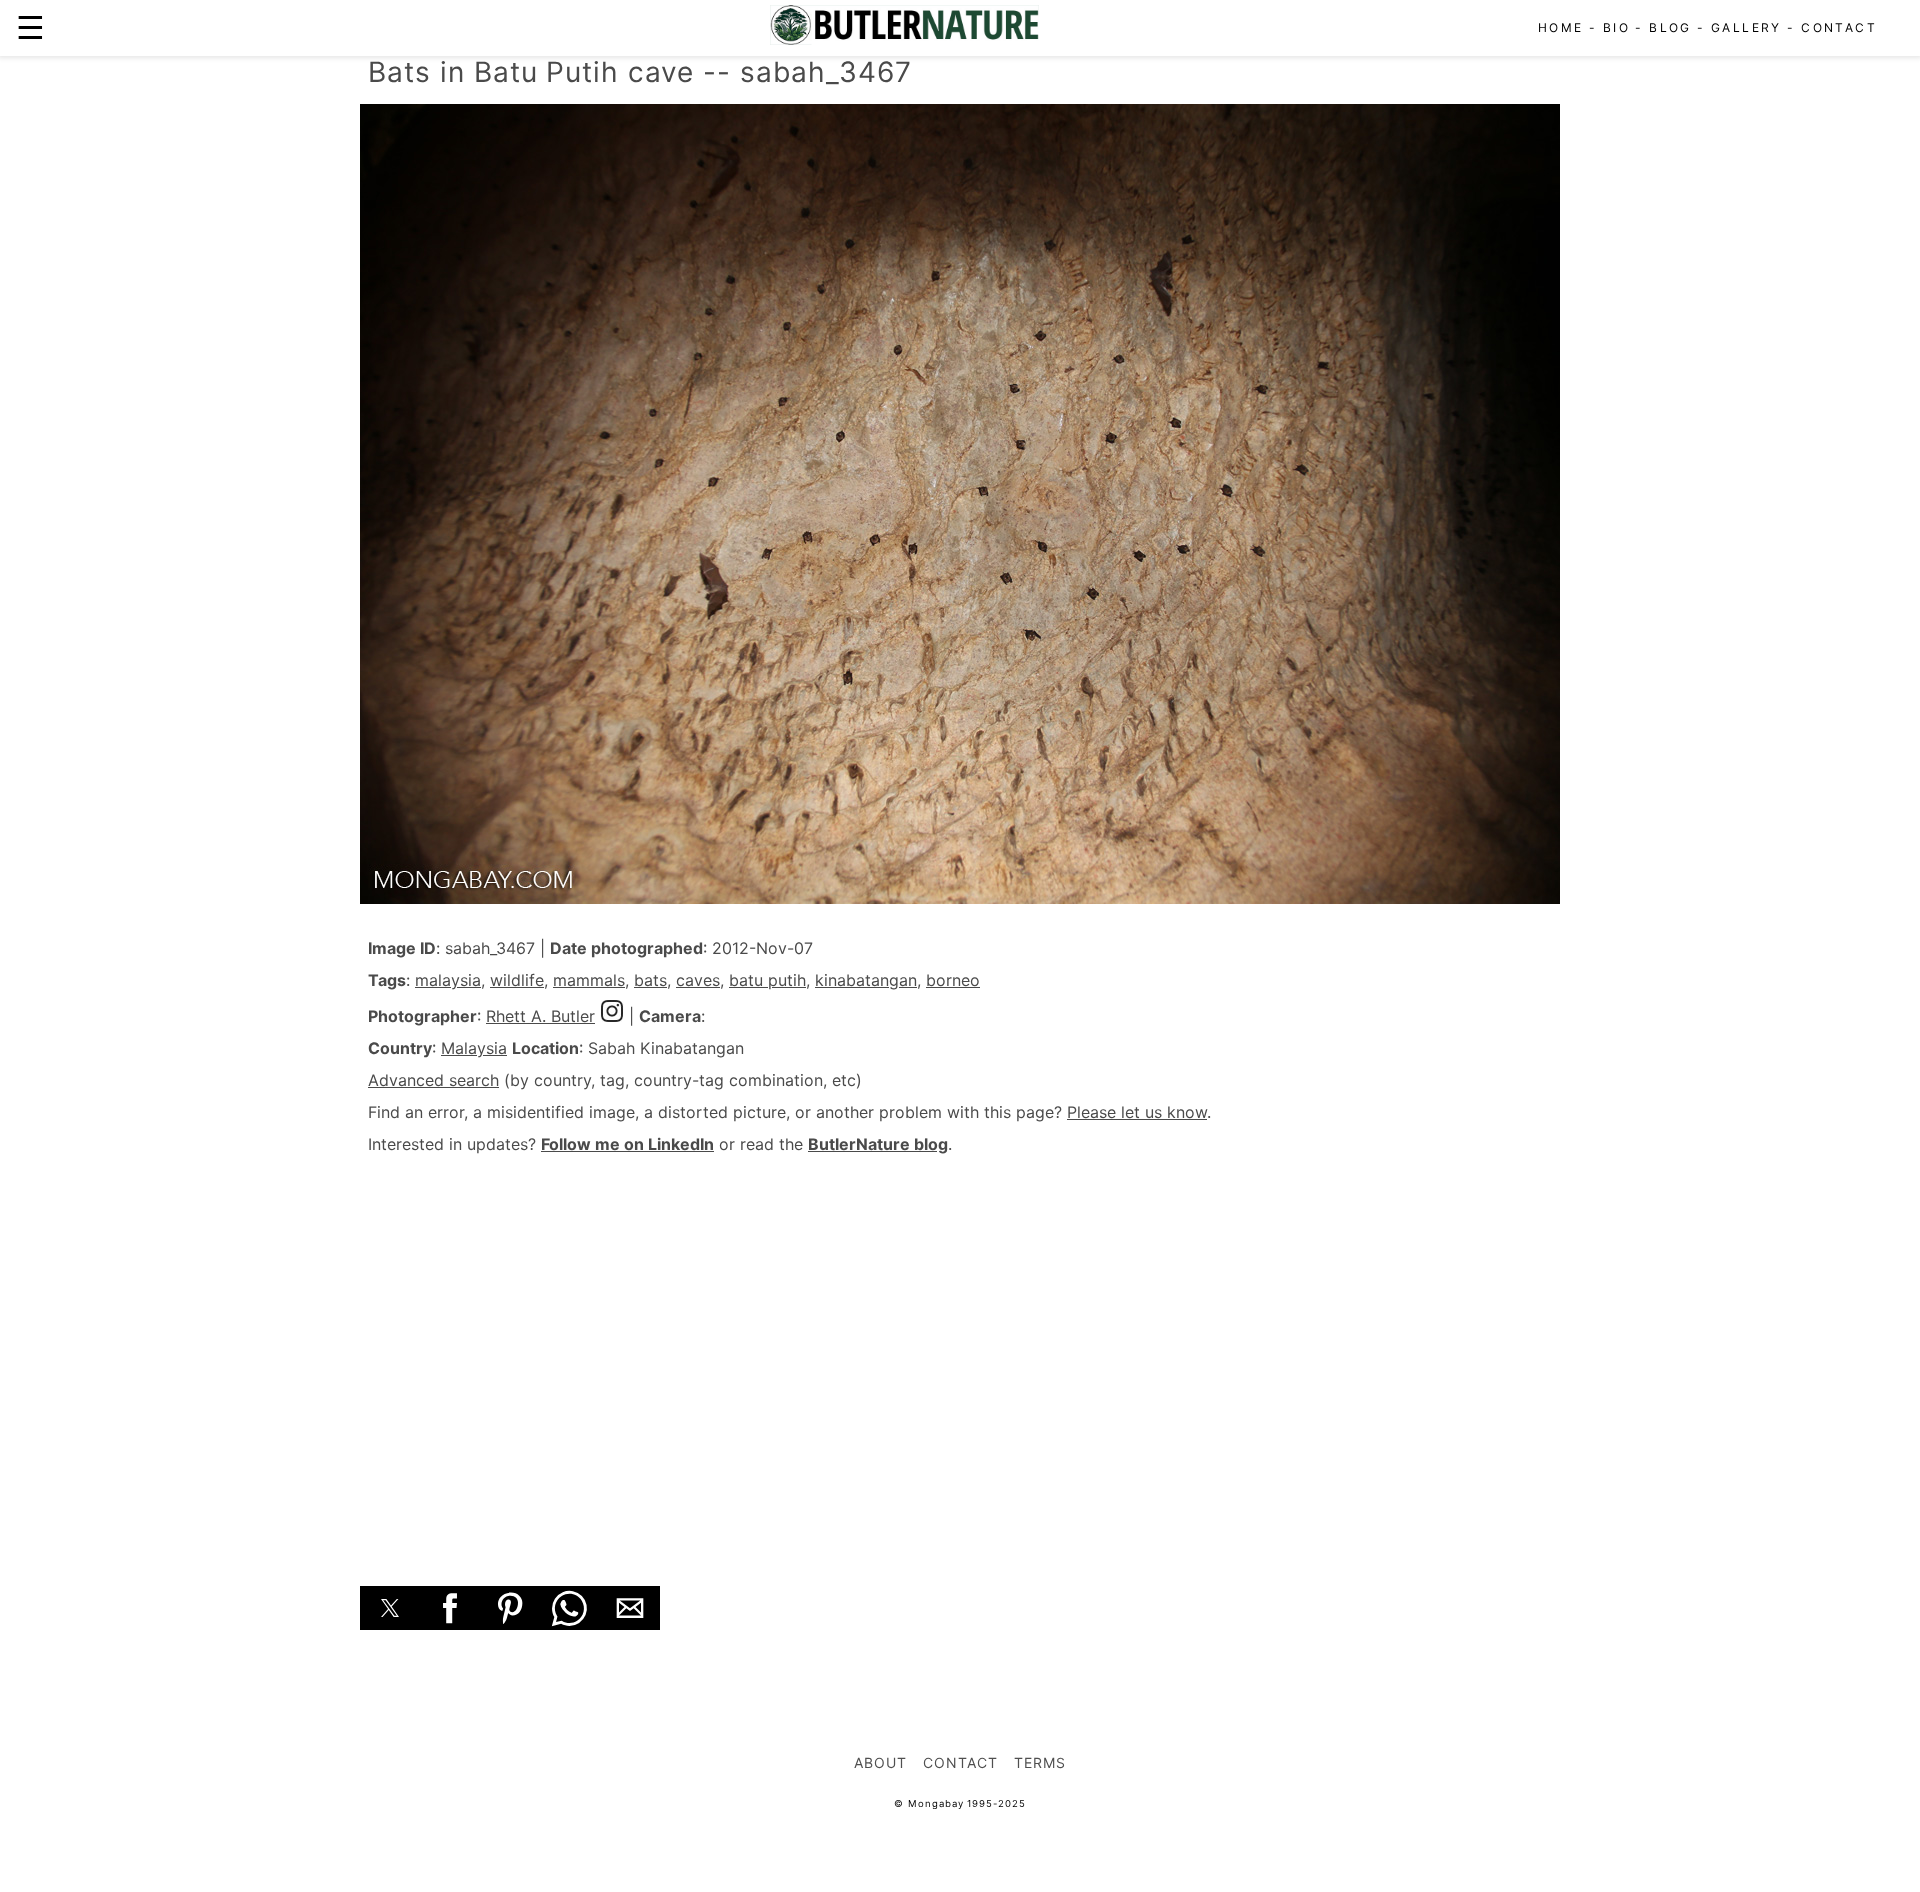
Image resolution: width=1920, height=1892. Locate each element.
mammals (589, 980)
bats (650, 980)
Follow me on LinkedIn (627, 1144)
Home (1561, 27)
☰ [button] (30, 27)
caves (698, 980)
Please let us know (1137, 1112)
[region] (960, 1348)
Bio (1616, 27)
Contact (1839, 27)
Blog (1670, 27)
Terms (1040, 1762)
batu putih (767, 980)
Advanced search (433, 1080)
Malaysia (474, 1048)
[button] (390, 1608)
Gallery (1746, 27)
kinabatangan (866, 980)
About (880, 1762)
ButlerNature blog (878, 1144)
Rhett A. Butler (540, 1016)
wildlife (517, 980)
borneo (953, 980)
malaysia (448, 980)
